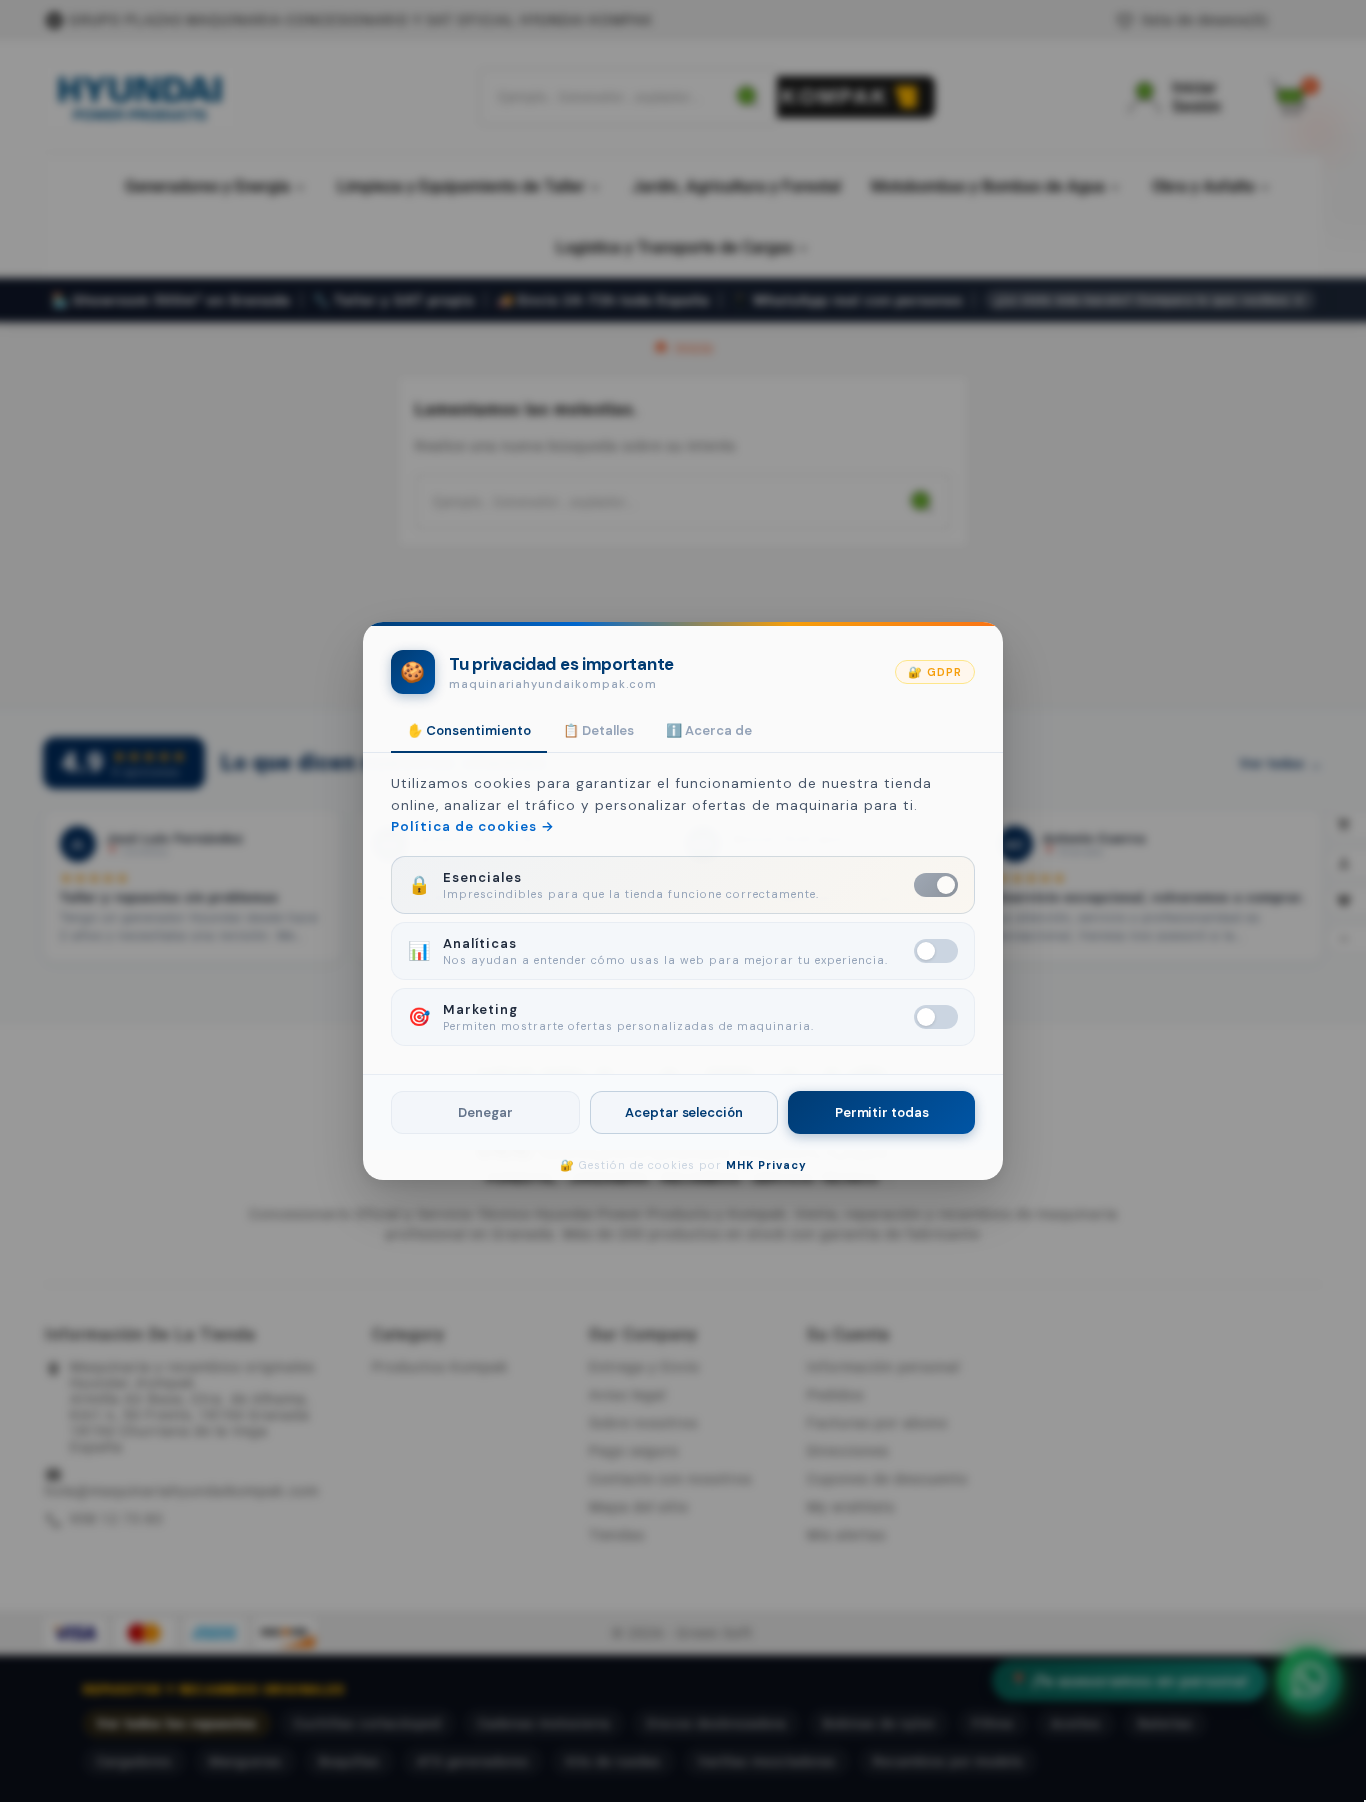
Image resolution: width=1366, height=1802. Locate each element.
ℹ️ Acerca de (709, 730)
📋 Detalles (598, 730)
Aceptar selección (683, 1112)
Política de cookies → (473, 826)
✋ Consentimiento (469, 730)
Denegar (485, 1112)
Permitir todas (882, 1112)
